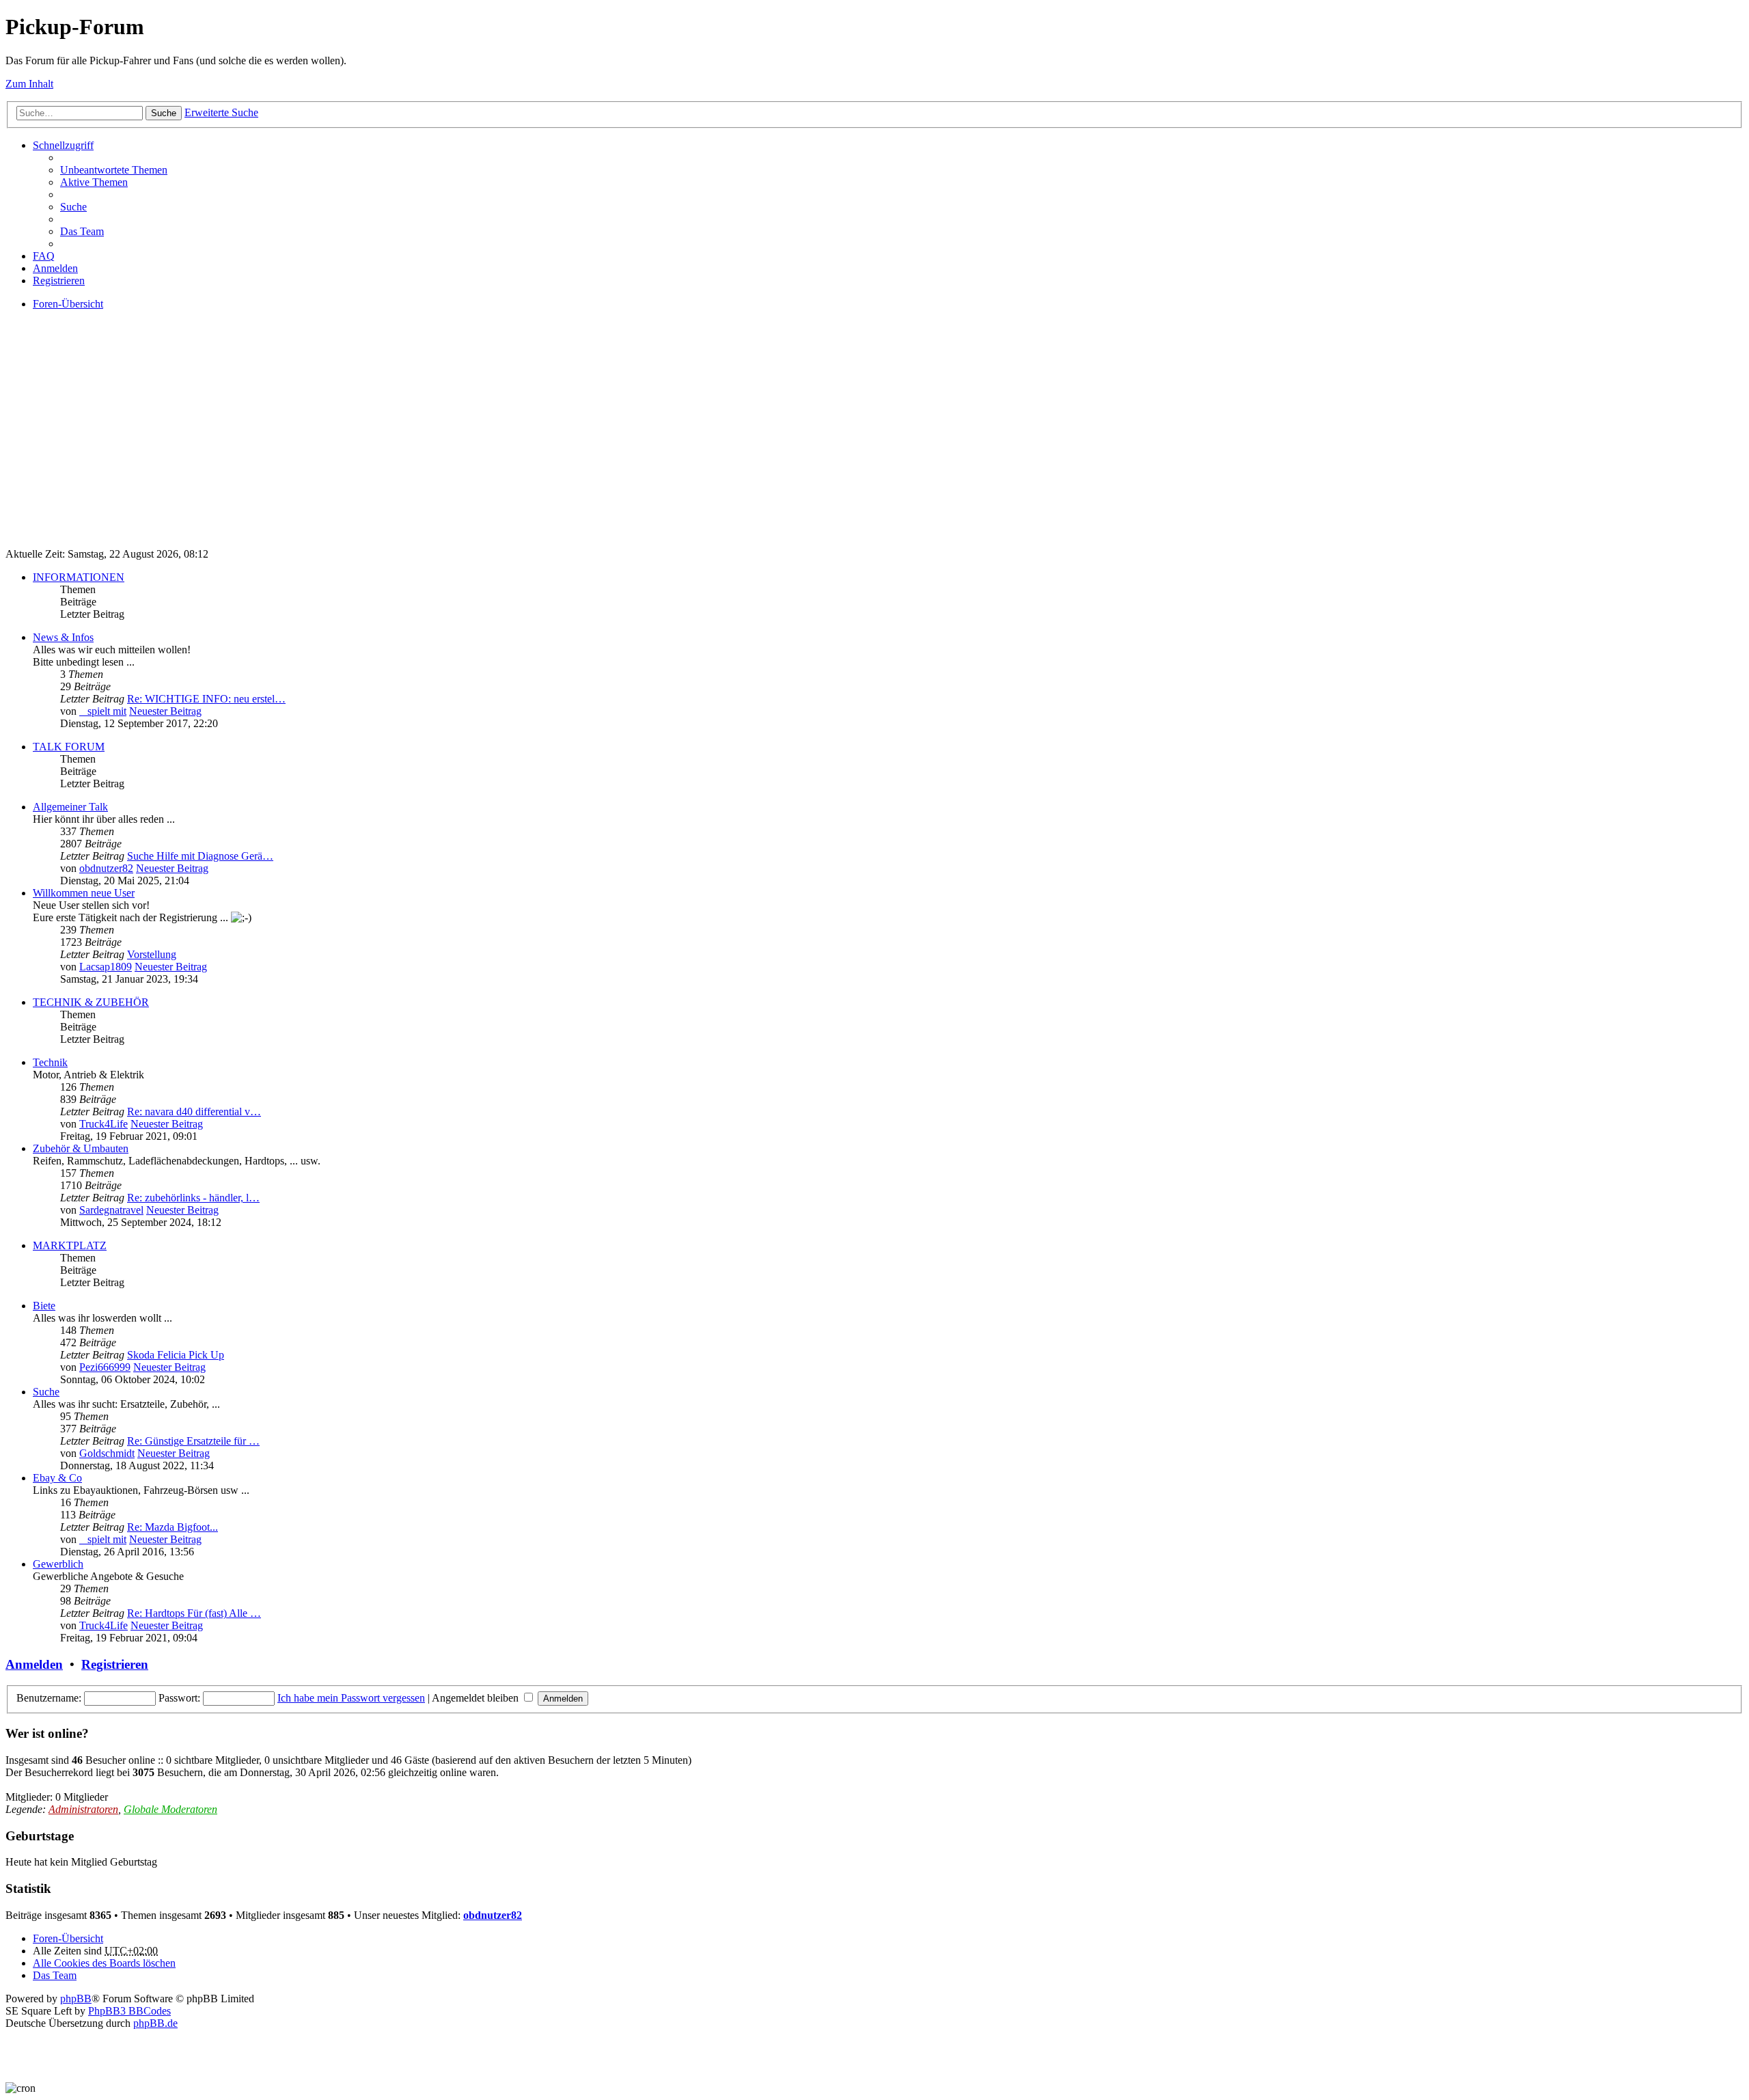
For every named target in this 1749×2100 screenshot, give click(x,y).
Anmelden (34, 1664)
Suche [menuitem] (73, 207)
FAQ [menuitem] (44, 256)
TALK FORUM (69, 747)
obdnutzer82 (106, 868)
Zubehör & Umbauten (81, 1148)
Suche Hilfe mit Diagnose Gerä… (200, 856)
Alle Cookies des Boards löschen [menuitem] (104, 1963)
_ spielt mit (103, 711)
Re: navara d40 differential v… (194, 1112)
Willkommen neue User (84, 893)
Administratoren (83, 1809)
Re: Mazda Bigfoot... (173, 1527)
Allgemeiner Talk (70, 807)
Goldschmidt (107, 1453)
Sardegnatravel (111, 1210)
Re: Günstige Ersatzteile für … (193, 1441)
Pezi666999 (105, 1367)
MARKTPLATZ (70, 1245)
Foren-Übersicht (68, 1938)
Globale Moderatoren (170, 1809)
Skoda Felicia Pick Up (176, 1355)
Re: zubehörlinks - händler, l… (193, 1198)
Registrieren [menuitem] (59, 281)
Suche (164, 113)
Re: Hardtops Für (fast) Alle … (194, 1613)
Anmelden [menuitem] (55, 268)
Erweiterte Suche (221, 112)
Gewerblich (58, 1564)
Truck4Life (104, 1124)
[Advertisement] (415, 441)
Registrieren (115, 1664)
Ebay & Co (57, 1478)
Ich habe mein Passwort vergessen (351, 1698)
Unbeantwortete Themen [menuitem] (114, 170)
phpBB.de (155, 2023)
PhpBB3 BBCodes (129, 2011)
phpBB (76, 1999)
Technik (50, 1062)
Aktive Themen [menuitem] (94, 182)
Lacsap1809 (106, 967)
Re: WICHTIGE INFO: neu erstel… (206, 699)
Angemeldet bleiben (477, 1698)
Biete (44, 1306)
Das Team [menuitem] (82, 231)
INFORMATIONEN (79, 577)
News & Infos (63, 637)
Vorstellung (152, 954)
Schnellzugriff (63, 145)
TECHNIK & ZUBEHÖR (91, 1002)
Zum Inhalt (29, 84)
